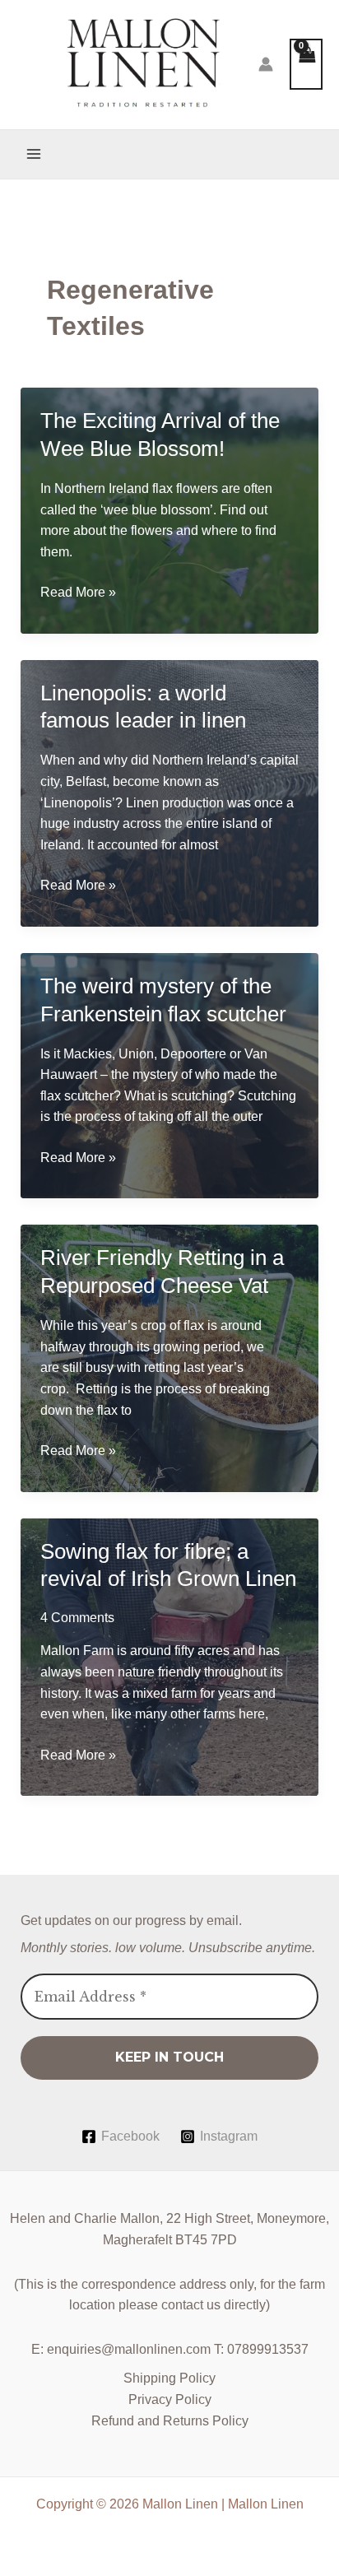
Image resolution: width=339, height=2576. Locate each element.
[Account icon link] (266, 64)
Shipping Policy (169, 2378)
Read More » (78, 594)
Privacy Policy (170, 2399)
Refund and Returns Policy (170, 2421)
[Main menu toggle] (34, 154)
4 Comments (77, 1618)
